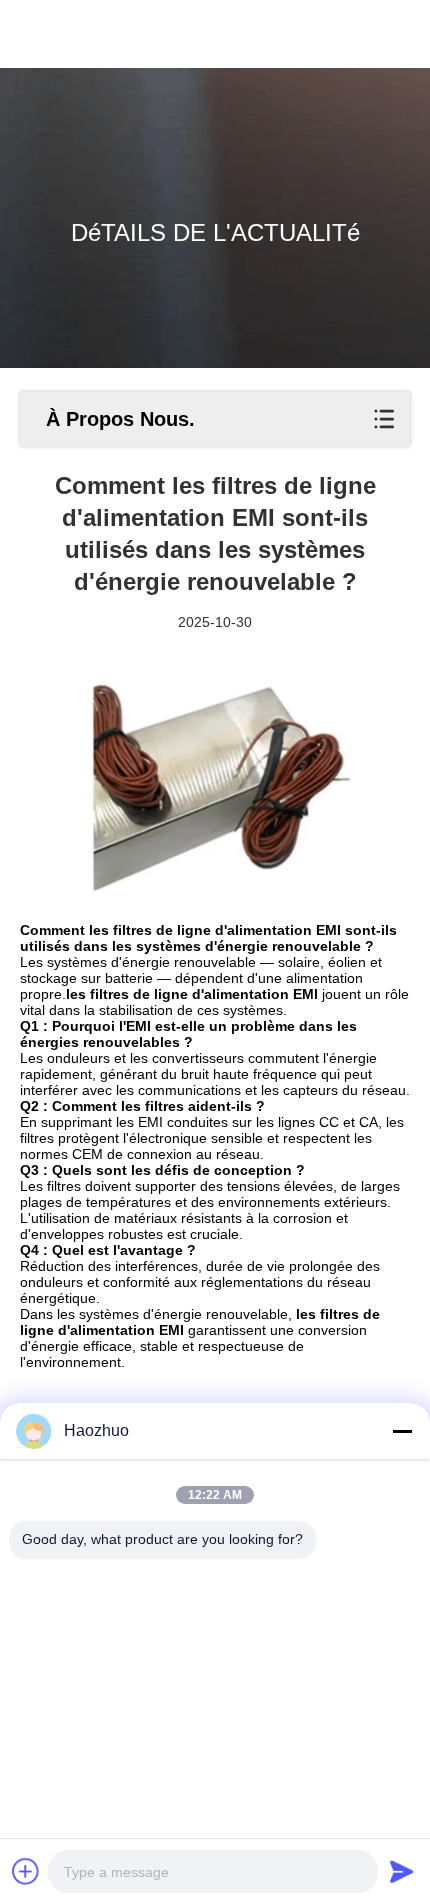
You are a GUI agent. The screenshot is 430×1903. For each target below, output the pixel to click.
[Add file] (26, 1871)
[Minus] (402, 1431)
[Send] (402, 1871)
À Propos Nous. (120, 419)
